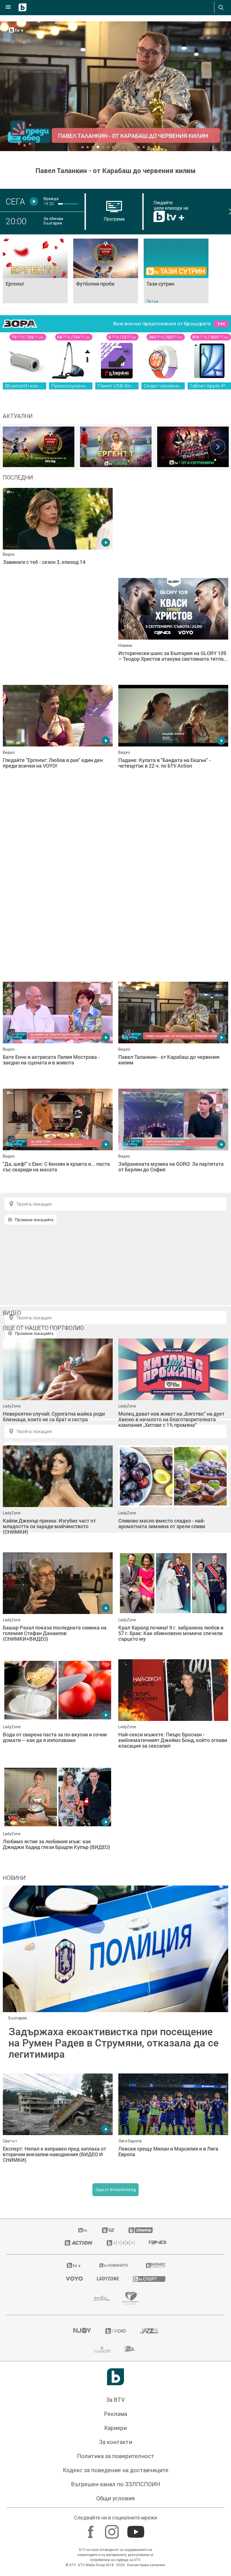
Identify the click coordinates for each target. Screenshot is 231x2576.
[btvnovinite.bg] (114, 2265)
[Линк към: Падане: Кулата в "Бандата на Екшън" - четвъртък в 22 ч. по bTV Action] (173, 736)
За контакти (116, 2442)
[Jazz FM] (149, 2331)
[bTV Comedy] (108, 2230)
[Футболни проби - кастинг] (39, 447)
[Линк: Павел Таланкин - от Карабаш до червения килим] (115, 86)
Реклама (115, 2414)
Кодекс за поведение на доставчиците (116, 2470)
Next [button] (218, 447)
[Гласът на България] (193, 447)
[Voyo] (74, 2279)
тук (221, 324)
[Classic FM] (102, 2349)
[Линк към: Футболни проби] (106, 271)
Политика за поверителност (115, 2456)
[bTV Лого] (115, 2377)
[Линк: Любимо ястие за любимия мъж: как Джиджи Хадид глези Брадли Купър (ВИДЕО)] (58, 1817)
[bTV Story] (121, 2243)
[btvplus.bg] (74, 2265)
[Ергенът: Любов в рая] (116, 447)
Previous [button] (13, 447)
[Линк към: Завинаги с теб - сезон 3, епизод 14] (58, 539)
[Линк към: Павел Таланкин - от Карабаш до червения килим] (173, 1032)
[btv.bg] (83, 2230)
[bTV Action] (79, 2243)
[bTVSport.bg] (149, 2279)
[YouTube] (136, 2529)
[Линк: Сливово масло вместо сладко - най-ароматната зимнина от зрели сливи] (173, 1496)
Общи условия (115, 2498)
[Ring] (157, 2243)
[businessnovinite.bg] (156, 2265)
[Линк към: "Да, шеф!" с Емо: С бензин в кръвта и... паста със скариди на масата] (58, 1139)
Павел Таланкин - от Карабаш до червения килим (115, 171)
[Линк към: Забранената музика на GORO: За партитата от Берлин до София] (173, 1139)
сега (15, 201)
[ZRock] (131, 2349)
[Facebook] (91, 2529)
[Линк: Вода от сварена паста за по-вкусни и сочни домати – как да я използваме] (58, 1710)
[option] (39, 447)
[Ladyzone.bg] (108, 2279)
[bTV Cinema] (141, 2230)
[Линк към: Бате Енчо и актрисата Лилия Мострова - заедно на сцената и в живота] (58, 1032)
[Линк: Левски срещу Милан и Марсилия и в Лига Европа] (173, 2124)
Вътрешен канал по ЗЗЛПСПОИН (116, 2484)
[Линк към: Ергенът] (35, 271)
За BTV (115, 2400)
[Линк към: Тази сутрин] (176, 271)
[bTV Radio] (116, 2331)
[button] (83, 147)
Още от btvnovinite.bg (116, 2190)
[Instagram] (113, 2529)
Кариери (115, 2428)
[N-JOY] (82, 2331)
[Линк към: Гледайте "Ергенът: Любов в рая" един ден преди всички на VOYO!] (58, 736)
